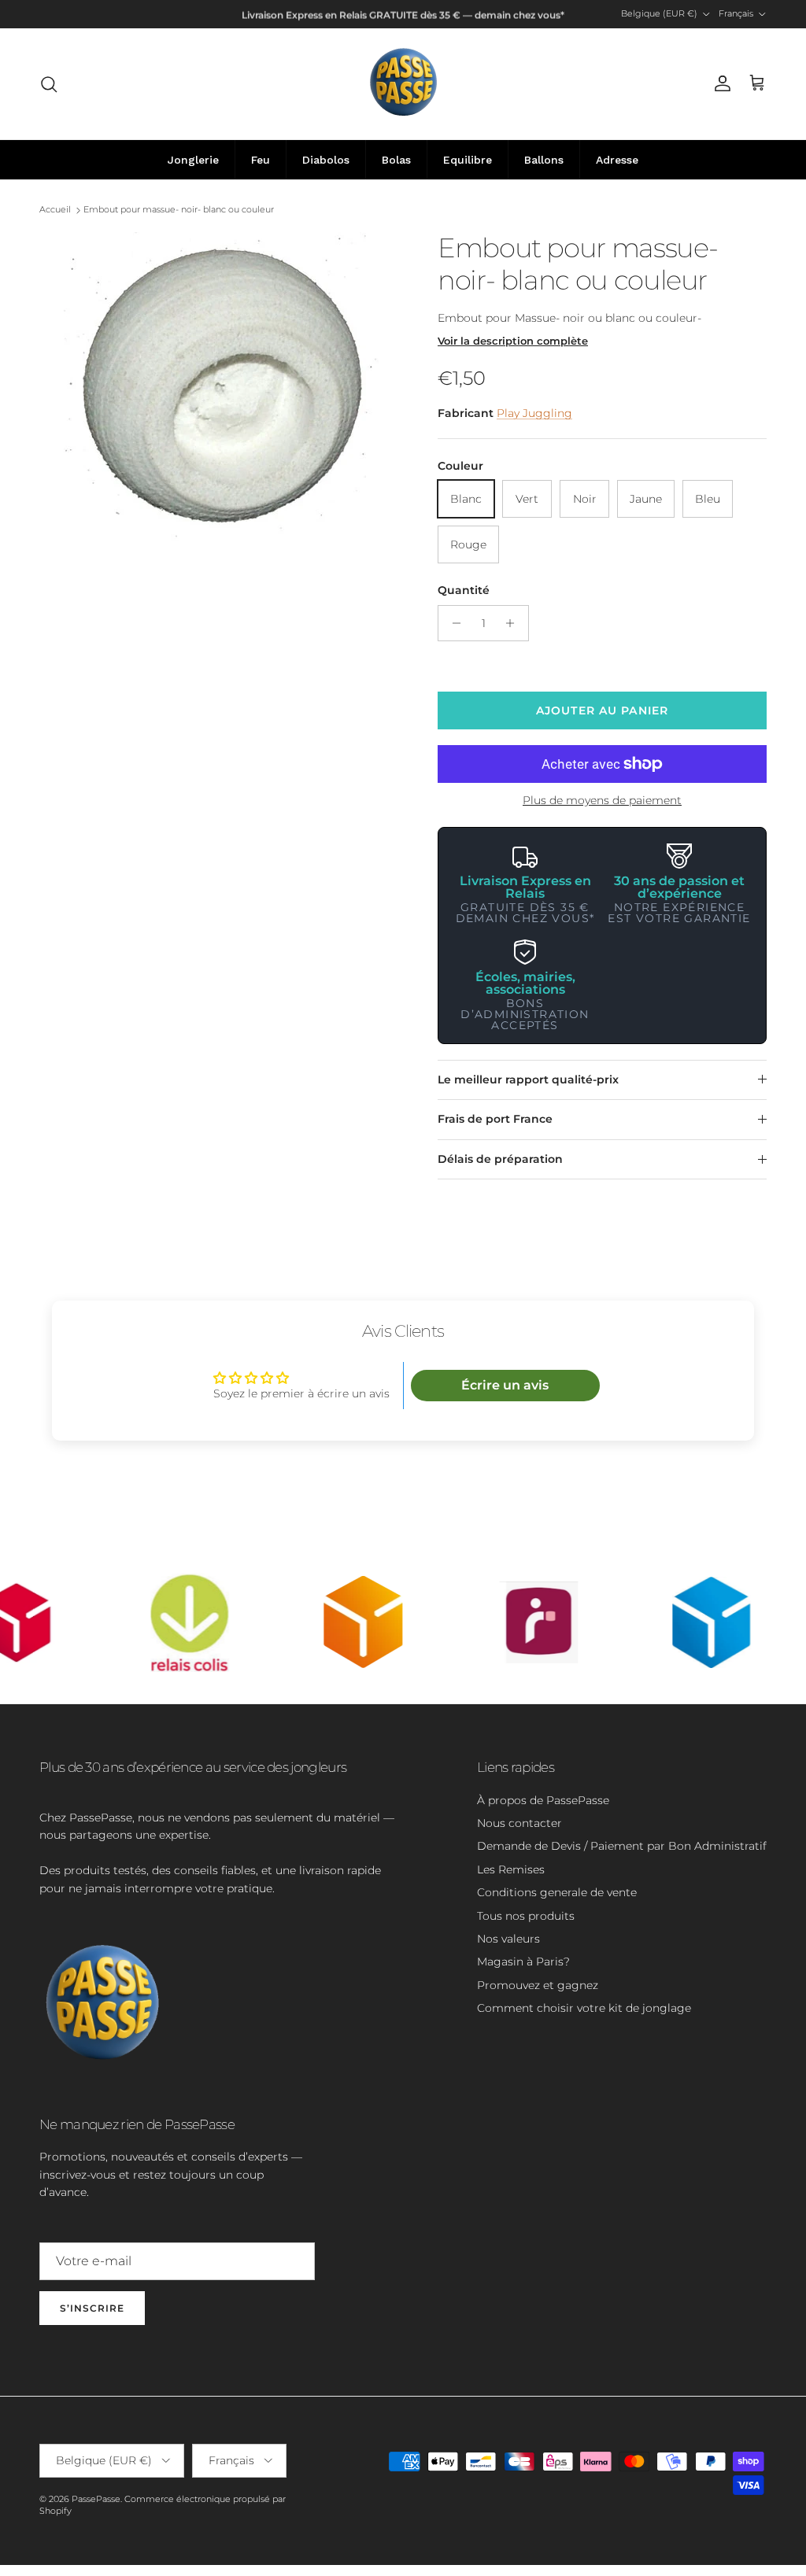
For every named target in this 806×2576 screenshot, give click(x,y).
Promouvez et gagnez (538, 1985)
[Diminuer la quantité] (452, 623)
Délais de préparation (500, 1159)
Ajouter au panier (602, 710)
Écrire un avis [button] (505, 1385)
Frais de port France (495, 1119)
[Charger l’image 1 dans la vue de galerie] (221, 388)
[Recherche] (49, 84)
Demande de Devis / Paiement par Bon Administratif (622, 1846)
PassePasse (96, 2499)
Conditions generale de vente (557, 1892)
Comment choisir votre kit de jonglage (584, 2008)
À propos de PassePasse (543, 1800)
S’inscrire (92, 2308)
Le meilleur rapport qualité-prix (528, 1079)
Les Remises (511, 1869)
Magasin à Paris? (523, 1962)
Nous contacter (519, 1823)
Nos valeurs (508, 1939)
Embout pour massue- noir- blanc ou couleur (179, 210)
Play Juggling (534, 413)
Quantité (464, 590)
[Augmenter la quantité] (514, 623)
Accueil (55, 210)
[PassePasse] (403, 84)
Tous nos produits (526, 1916)
